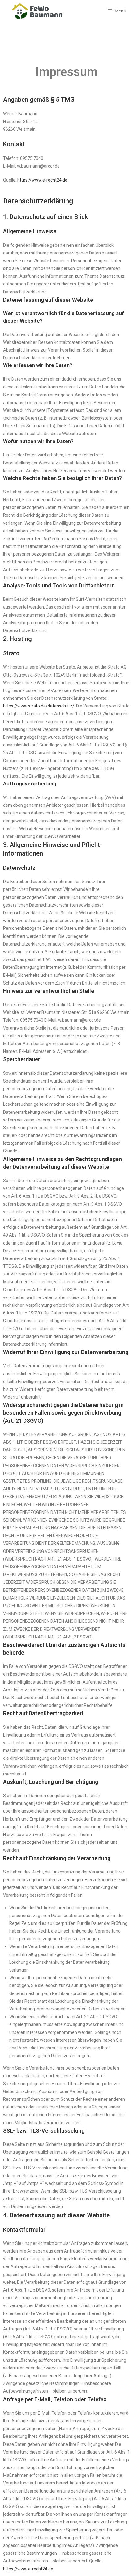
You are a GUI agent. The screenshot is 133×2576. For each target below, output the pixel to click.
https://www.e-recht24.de (42, 180)
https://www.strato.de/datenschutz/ (39, 706)
